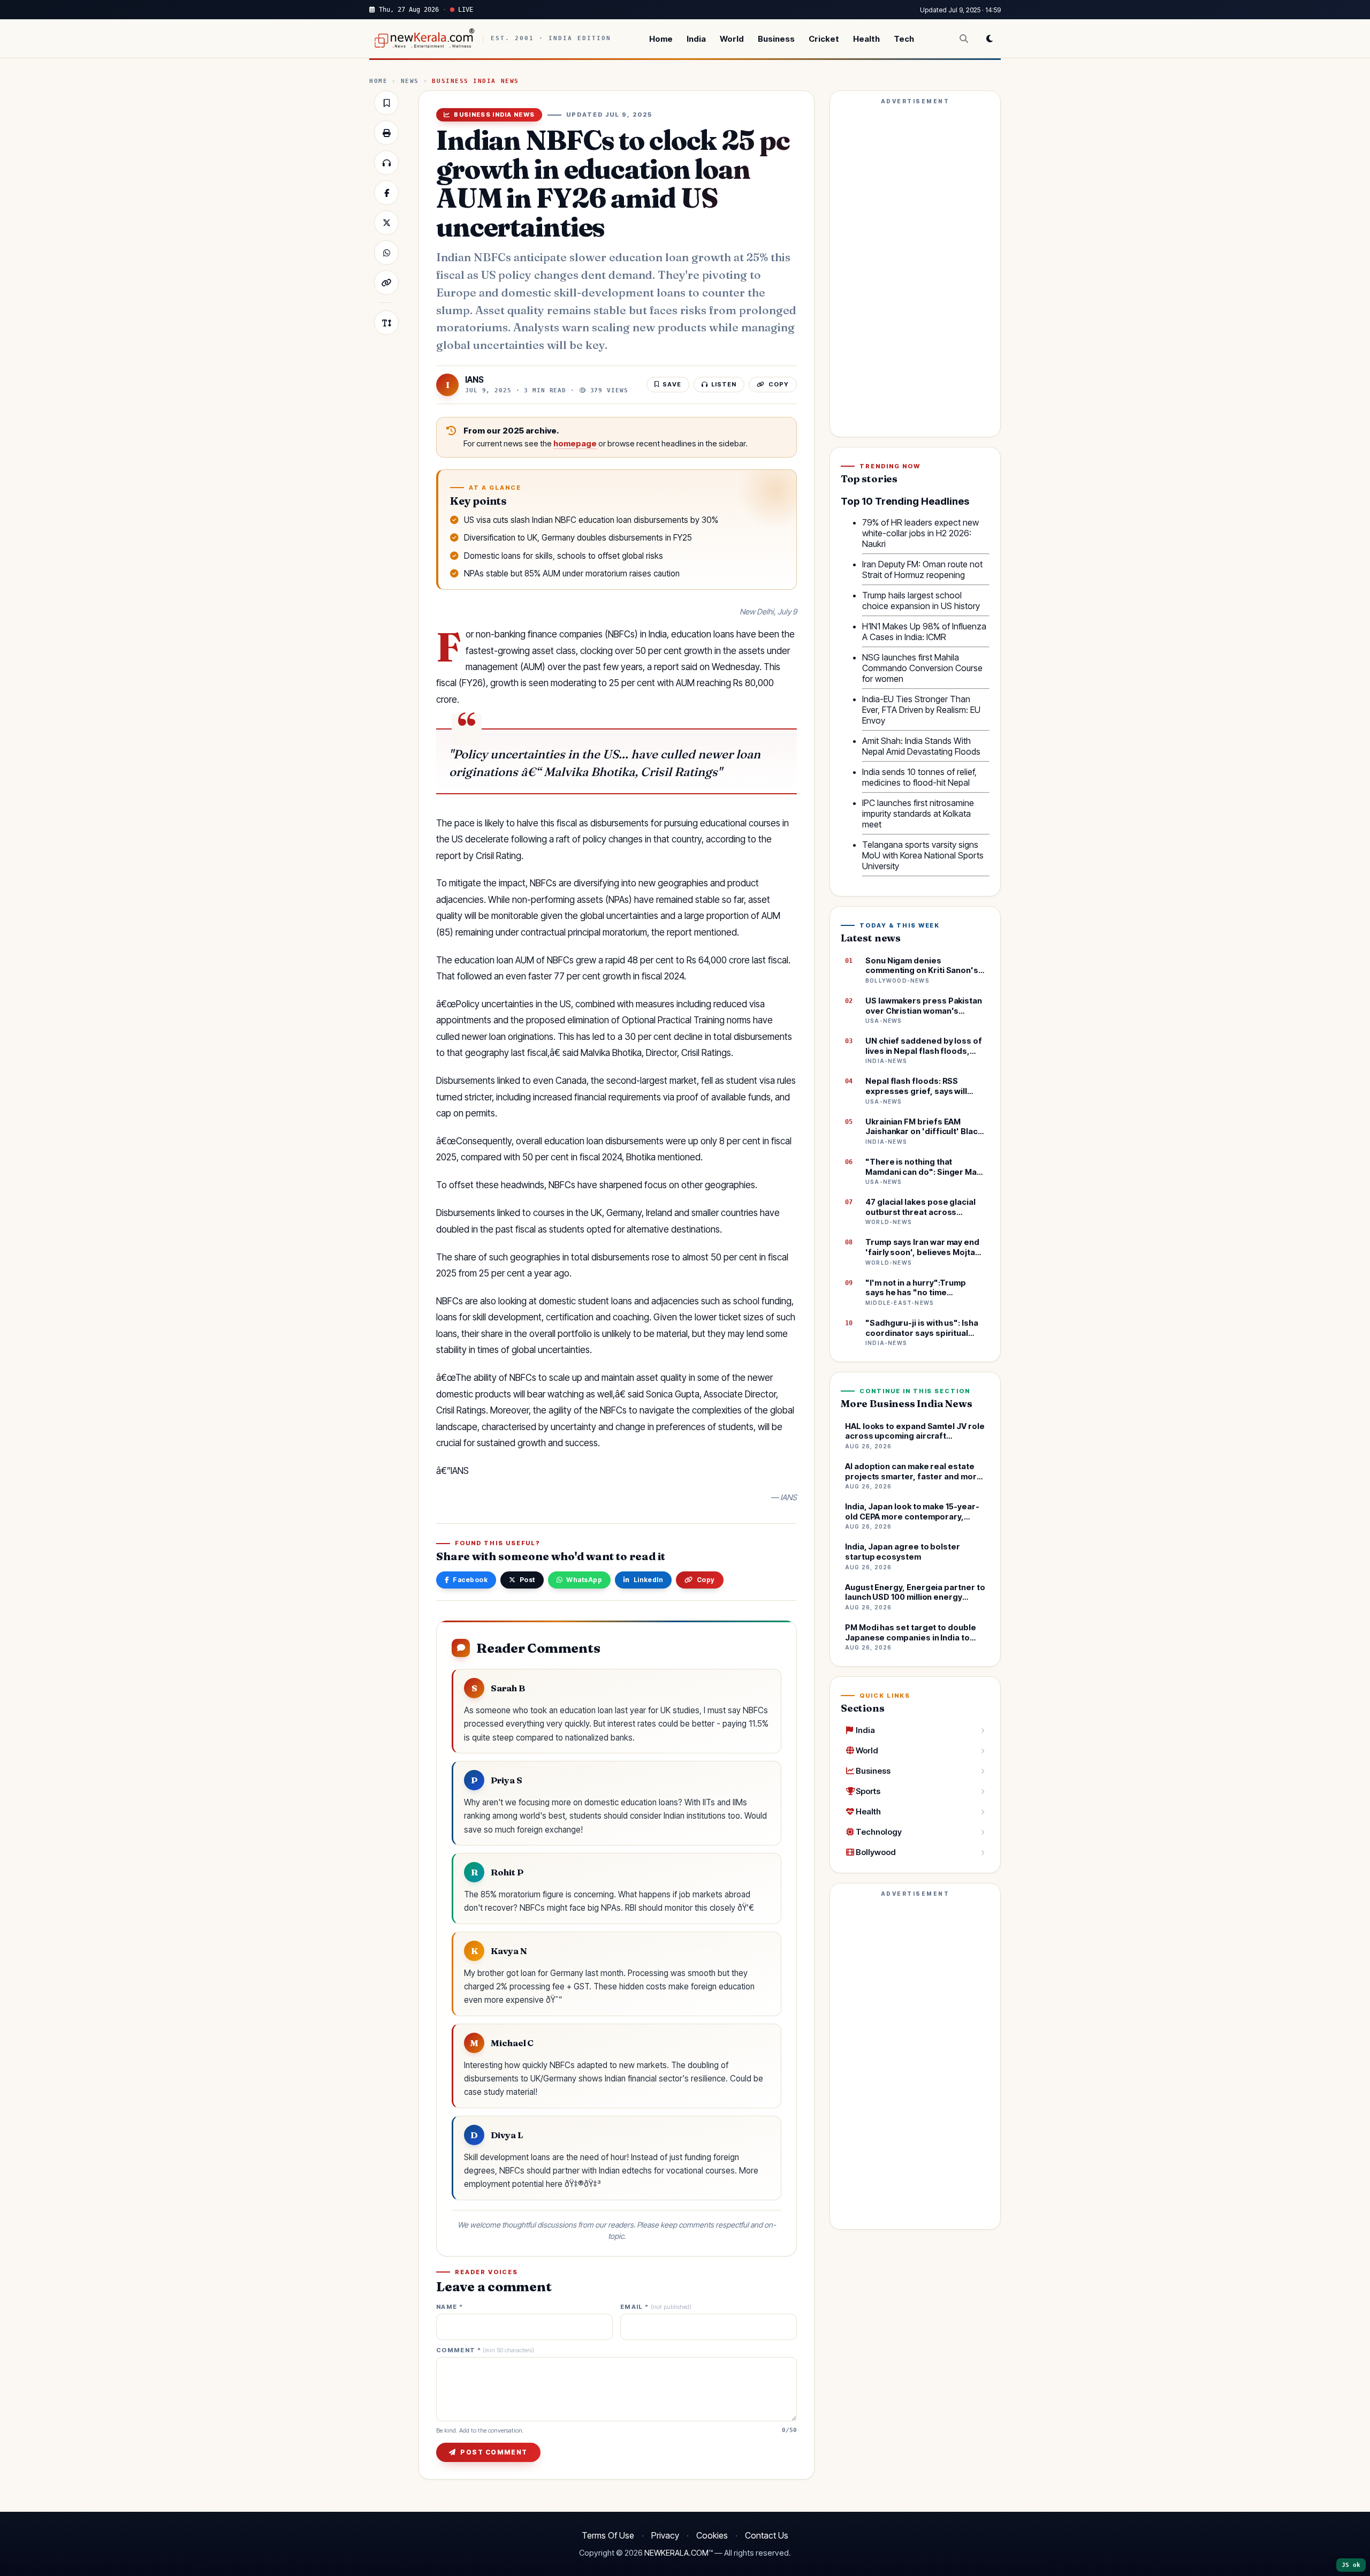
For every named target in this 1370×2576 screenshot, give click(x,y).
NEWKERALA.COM (676, 2553)
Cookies (712, 2535)
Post (527, 1580)
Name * (450, 2307)
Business (776, 39)
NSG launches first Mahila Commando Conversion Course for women (922, 668)
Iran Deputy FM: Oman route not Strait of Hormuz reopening (922, 569)
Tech (904, 39)
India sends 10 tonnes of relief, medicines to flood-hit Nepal (919, 777)
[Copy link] (386, 283)
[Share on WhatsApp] (386, 253)
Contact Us (767, 2535)
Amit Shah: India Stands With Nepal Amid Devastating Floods (921, 746)
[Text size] (386, 323)
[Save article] (386, 103)
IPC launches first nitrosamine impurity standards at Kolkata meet (918, 814)
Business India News (475, 81)
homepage (575, 444)
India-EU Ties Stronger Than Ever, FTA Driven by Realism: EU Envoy (921, 710)
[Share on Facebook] (386, 193)
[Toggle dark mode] (990, 39)
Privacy (665, 2535)
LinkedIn (649, 1580)
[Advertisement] (915, 269)
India (696, 39)
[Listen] (386, 163)
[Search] (964, 39)
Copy (706, 1580)
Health (866, 39)
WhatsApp (584, 1580)
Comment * (485, 2350)
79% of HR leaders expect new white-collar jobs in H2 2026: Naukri (920, 533)
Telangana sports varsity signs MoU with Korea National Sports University (923, 855)
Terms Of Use (608, 2535)
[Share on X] (386, 223)
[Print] (386, 133)
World (732, 39)
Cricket (824, 39)
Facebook (470, 1580)
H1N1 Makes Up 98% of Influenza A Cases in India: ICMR (924, 632)
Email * (656, 2307)
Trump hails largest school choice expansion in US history (921, 601)
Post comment (494, 2452)
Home (661, 39)
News (410, 81)
